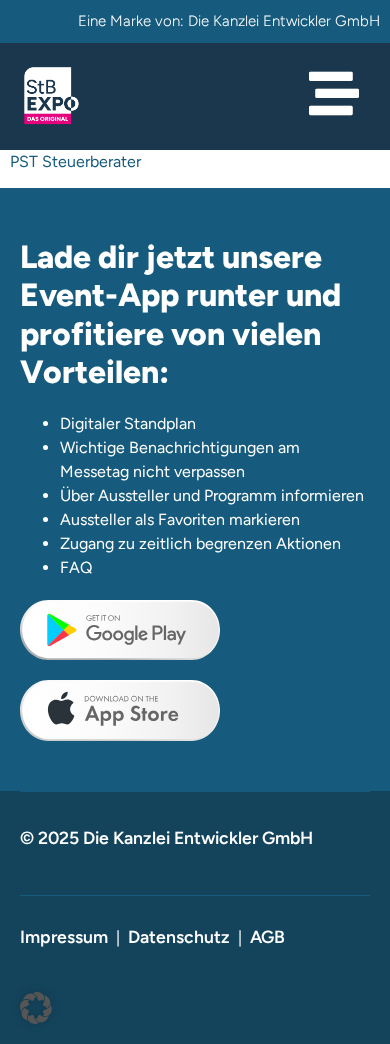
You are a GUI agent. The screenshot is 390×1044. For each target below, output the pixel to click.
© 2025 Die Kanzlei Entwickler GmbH (166, 837)
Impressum (64, 936)
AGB (267, 936)
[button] (36, 1008)
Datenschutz (179, 936)
